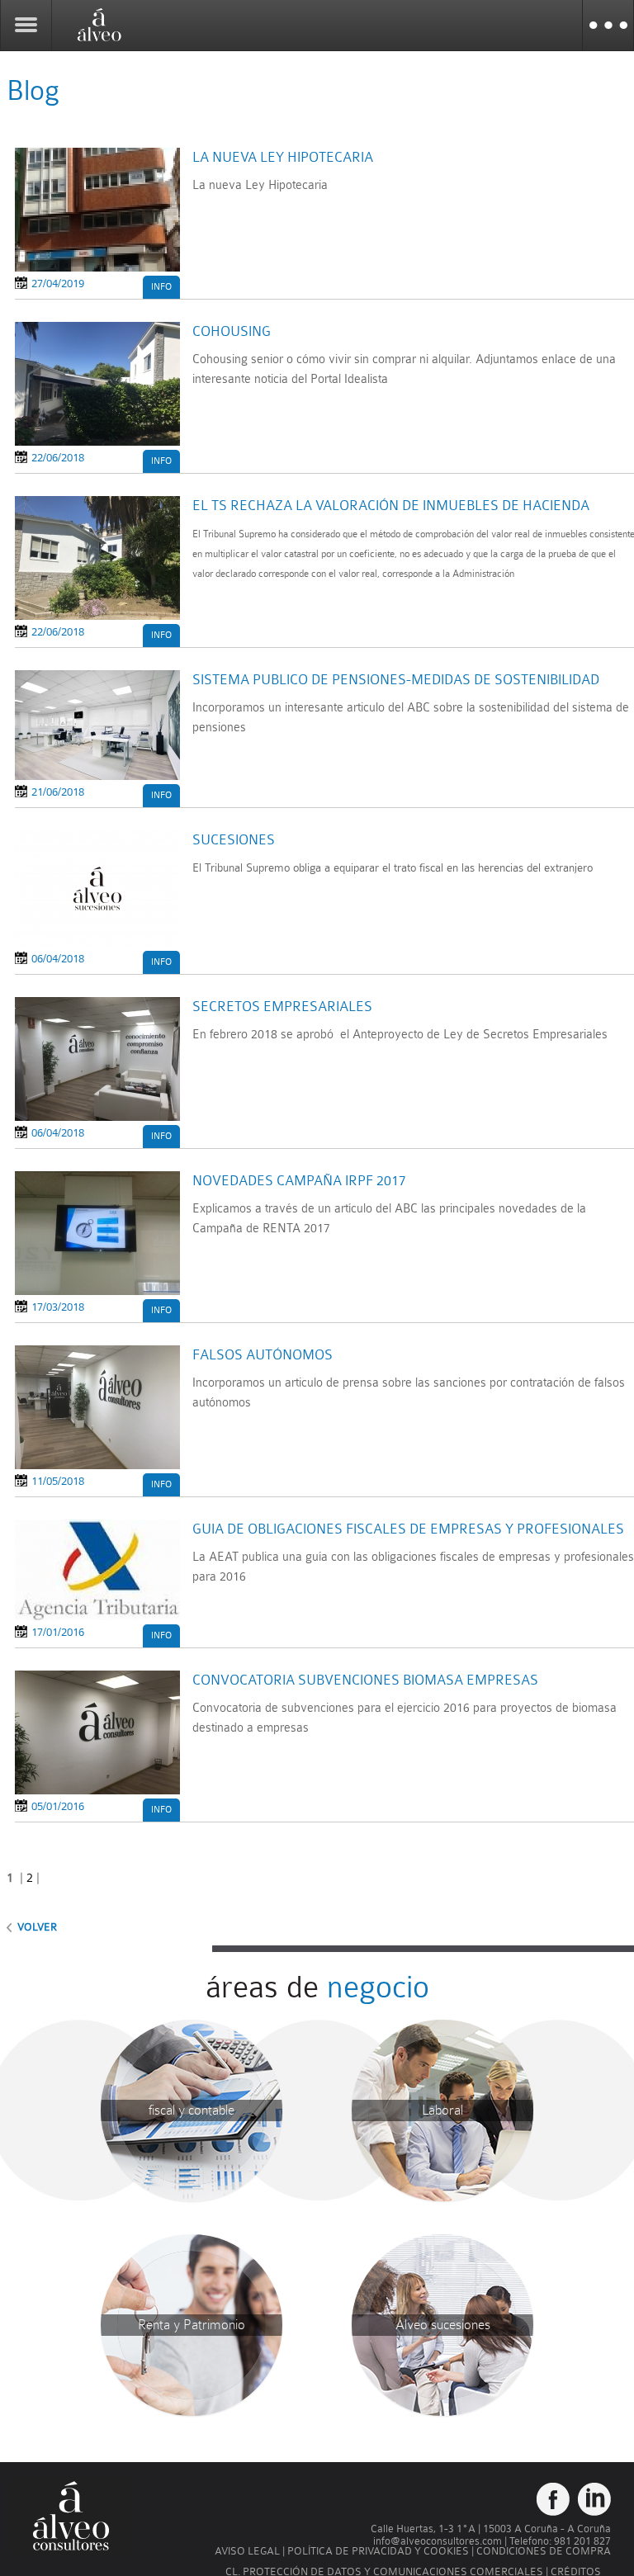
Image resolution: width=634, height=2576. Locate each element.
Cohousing (232, 331)
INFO (161, 287)
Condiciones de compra (544, 2551)
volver (37, 1927)
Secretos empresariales (282, 1007)
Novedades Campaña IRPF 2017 (299, 1181)
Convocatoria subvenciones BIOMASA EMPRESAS (365, 1680)
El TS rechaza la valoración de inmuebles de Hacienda (391, 506)
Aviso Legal (247, 2551)
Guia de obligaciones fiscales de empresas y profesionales (408, 1529)
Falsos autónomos (263, 1355)
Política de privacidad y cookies (378, 2551)
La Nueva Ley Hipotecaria (283, 157)
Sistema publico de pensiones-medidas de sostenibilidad (396, 680)
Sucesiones (234, 840)
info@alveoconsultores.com (438, 2541)
